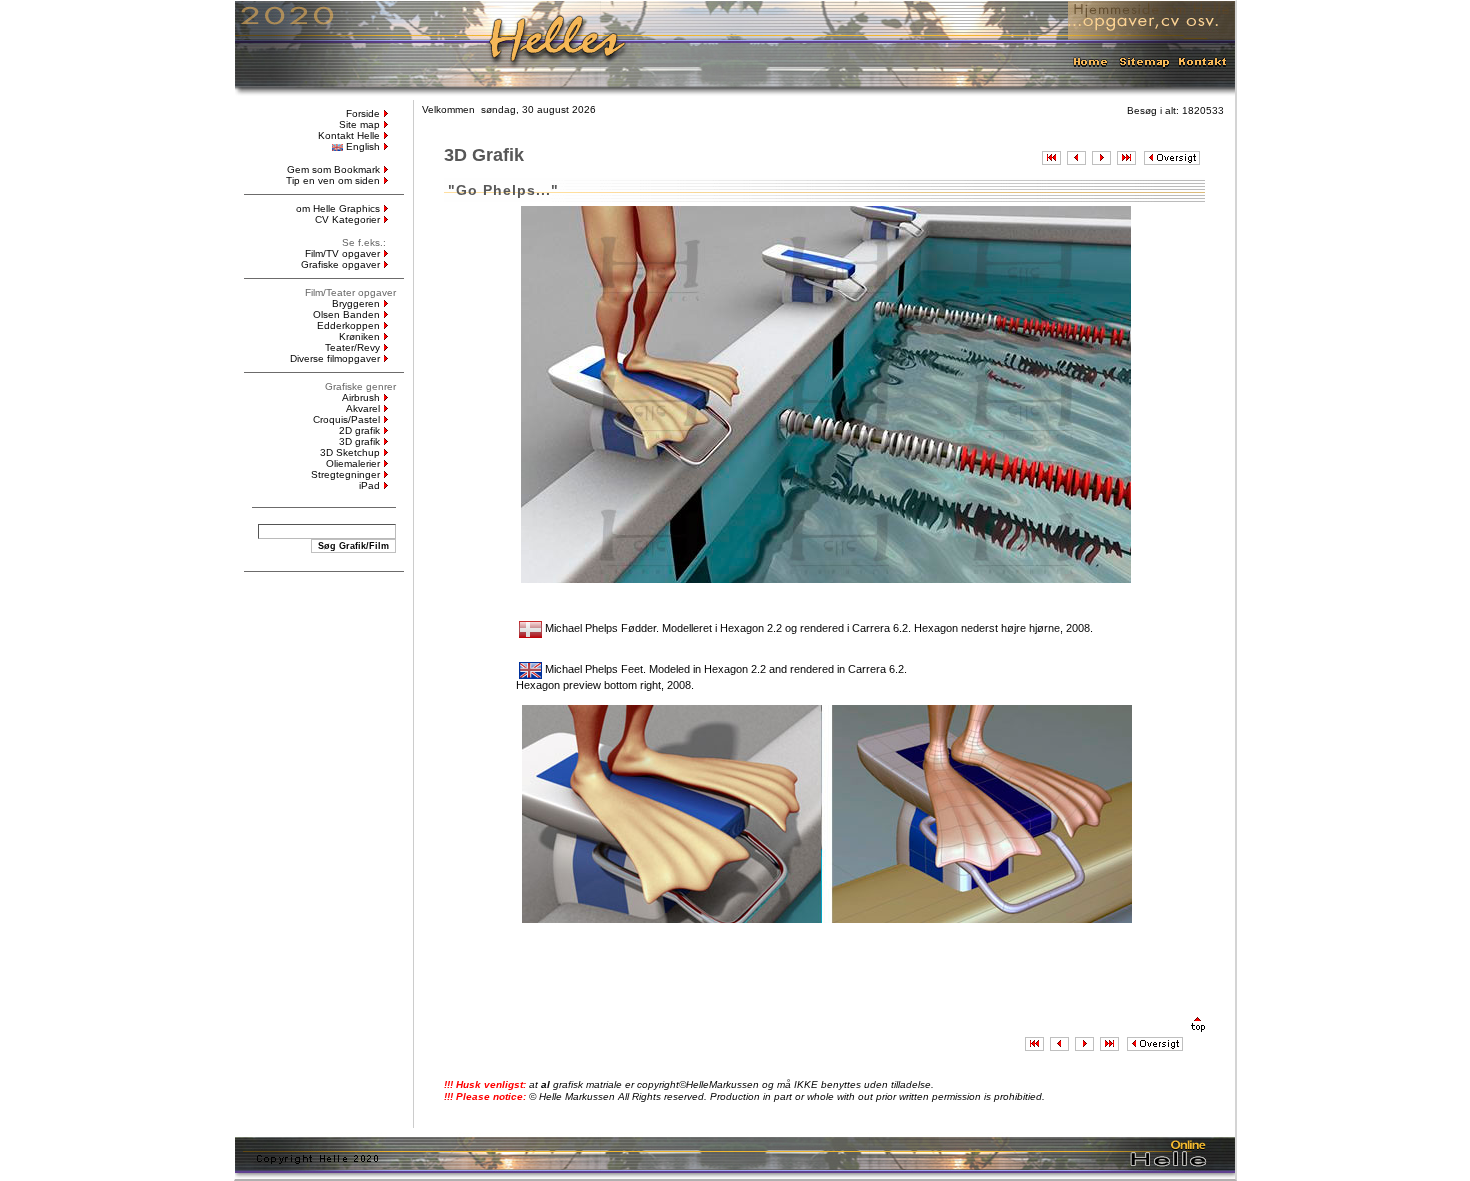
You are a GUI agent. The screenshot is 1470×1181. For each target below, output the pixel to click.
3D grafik (359, 441)
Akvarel (363, 408)
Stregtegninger (345, 474)
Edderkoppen (348, 325)
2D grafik (359, 430)
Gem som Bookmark (333, 169)
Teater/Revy (352, 347)
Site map (359, 124)
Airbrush (361, 397)
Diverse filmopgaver (335, 358)
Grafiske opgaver (340, 264)
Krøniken (359, 336)
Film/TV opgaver (342, 253)
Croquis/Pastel (346, 419)
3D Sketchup (350, 452)
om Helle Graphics (338, 208)
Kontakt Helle (349, 135)
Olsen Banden (346, 314)
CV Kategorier (347, 219)
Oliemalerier (353, 463)
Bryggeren (356, 303)
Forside (363, 113)
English (363, 146)
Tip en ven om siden (333, 180)
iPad (369, 485)
